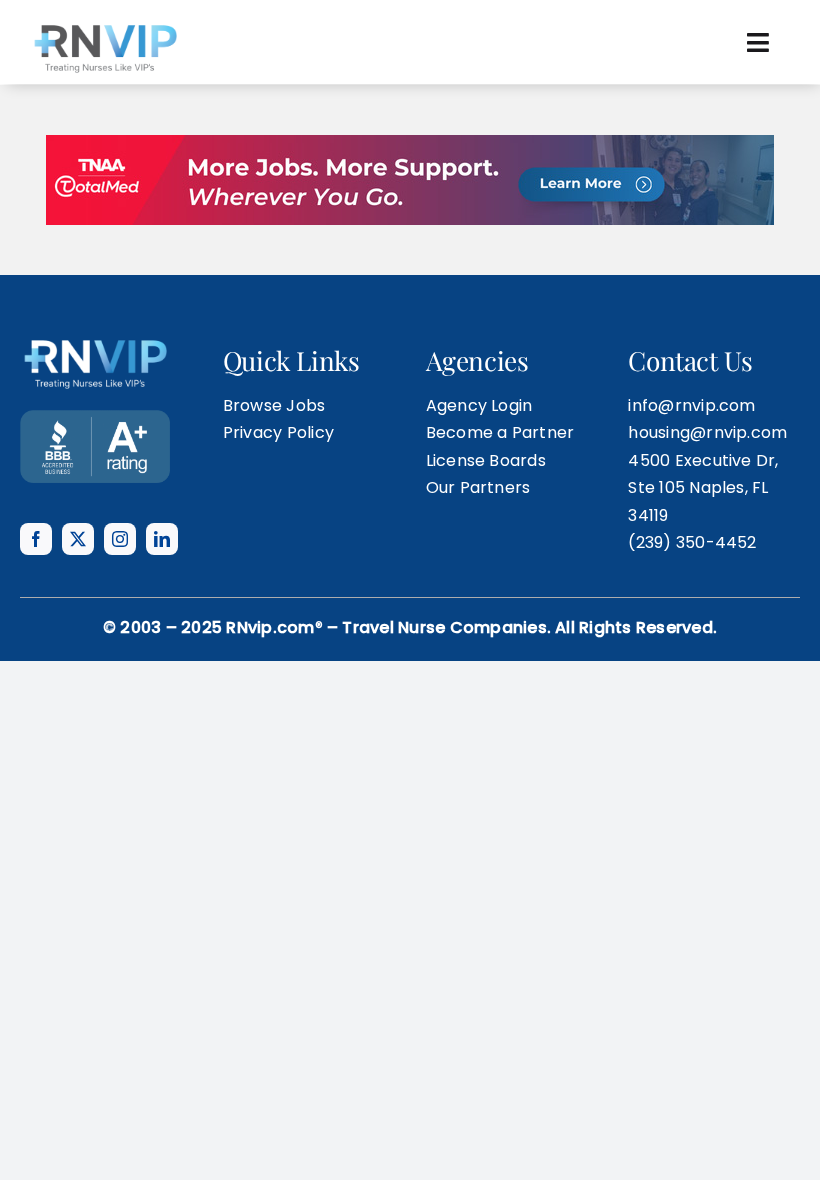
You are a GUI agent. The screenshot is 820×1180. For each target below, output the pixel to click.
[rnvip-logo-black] (105, 27)
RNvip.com (270, 627)
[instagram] (120, 539)
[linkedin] (162, 539)
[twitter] (78, 539)
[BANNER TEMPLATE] (95, 417)
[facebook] (36, 539)
